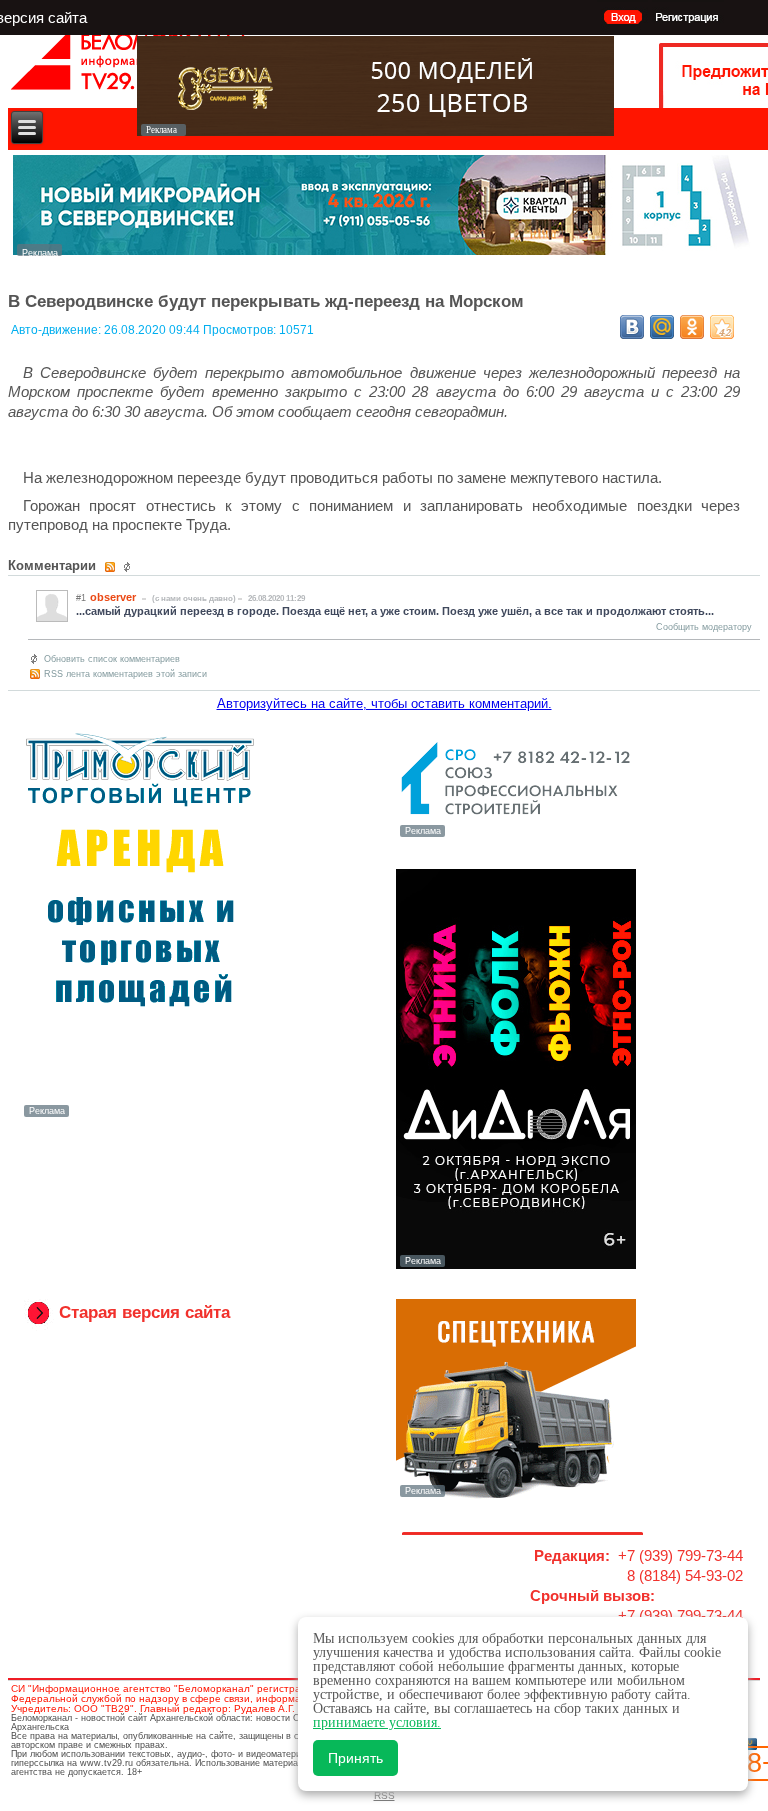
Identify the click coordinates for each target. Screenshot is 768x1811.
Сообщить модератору (704, 627)
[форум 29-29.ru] (516, 835)
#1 (81, 598)
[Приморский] (140, 1115)
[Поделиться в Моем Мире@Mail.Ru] (662, 327)
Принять (355, 1758)
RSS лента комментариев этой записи (125, 674)
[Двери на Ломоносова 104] (375, 130)
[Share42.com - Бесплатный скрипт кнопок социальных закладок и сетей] (722, 327)
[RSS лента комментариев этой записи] (111, 567)
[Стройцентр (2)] (383, 250)
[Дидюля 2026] (516, 1265)
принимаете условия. (377, 1722)
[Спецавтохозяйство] (516, 1495)
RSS (384, 1795)
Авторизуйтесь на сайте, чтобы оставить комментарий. (384, 703)
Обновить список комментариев (112, 659)
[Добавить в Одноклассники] (692, 327)
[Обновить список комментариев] (129, 567)
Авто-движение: (57, 330)
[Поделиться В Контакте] (632, 327)
